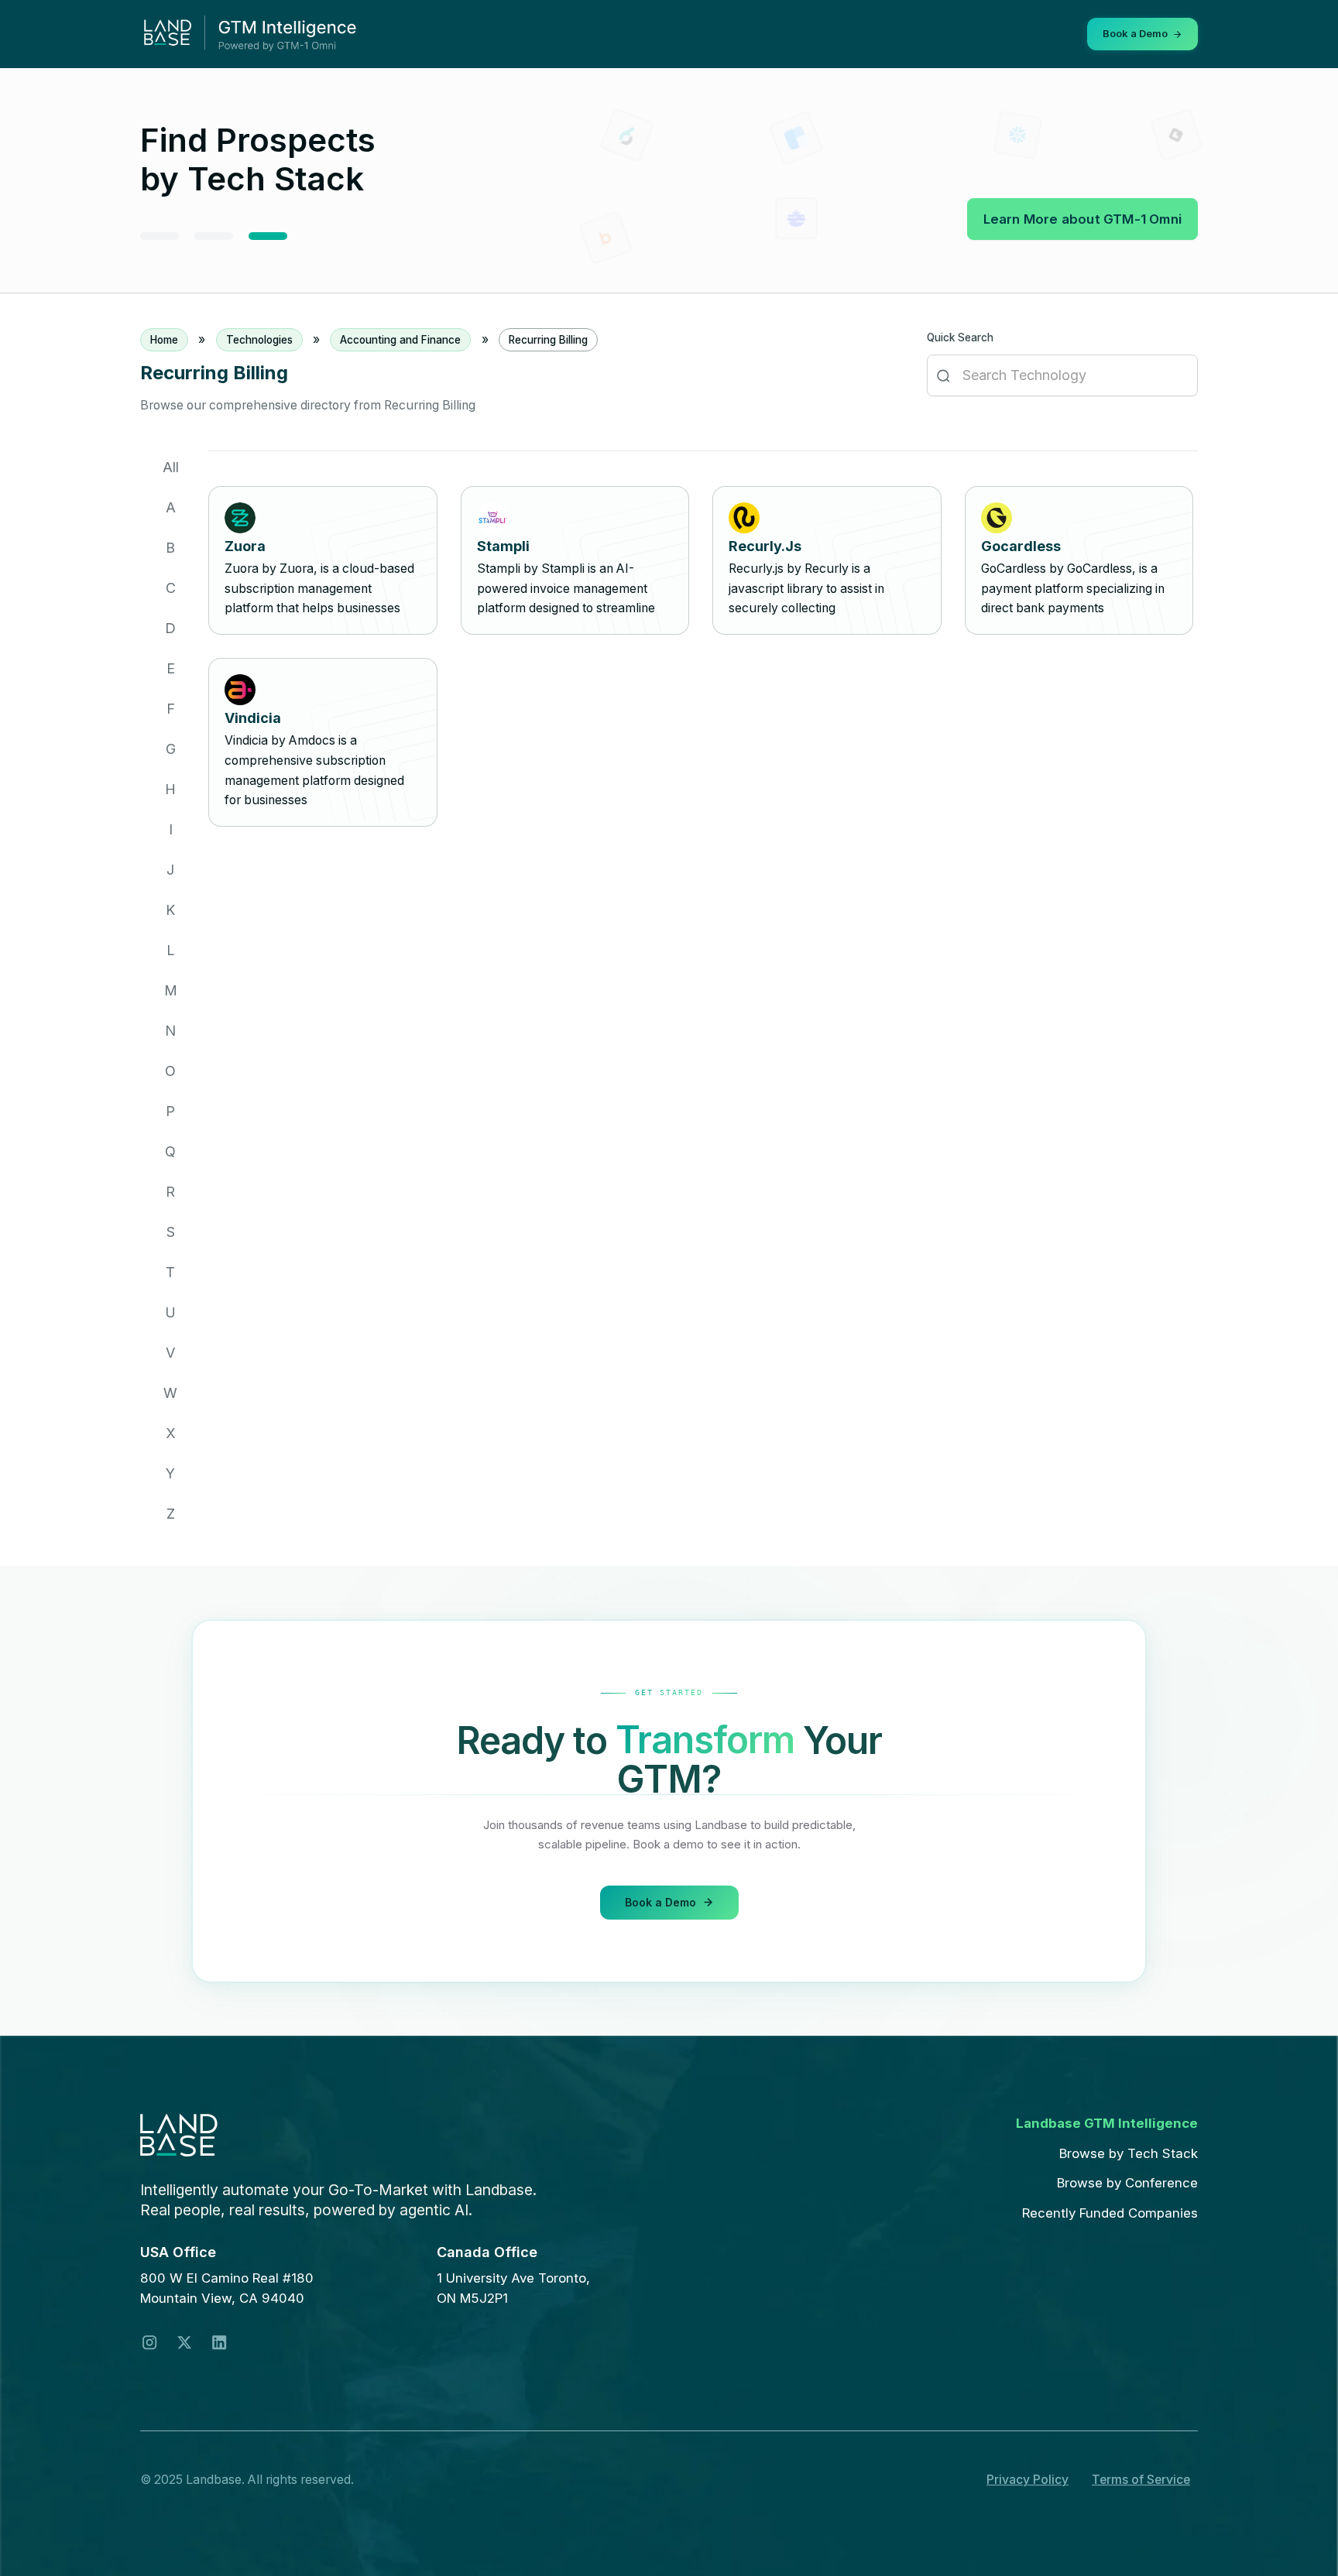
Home (164, 340)
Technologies (259, 340)
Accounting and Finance (400, 340)
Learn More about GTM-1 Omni (1082, 219)
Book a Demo (660, 1901)
